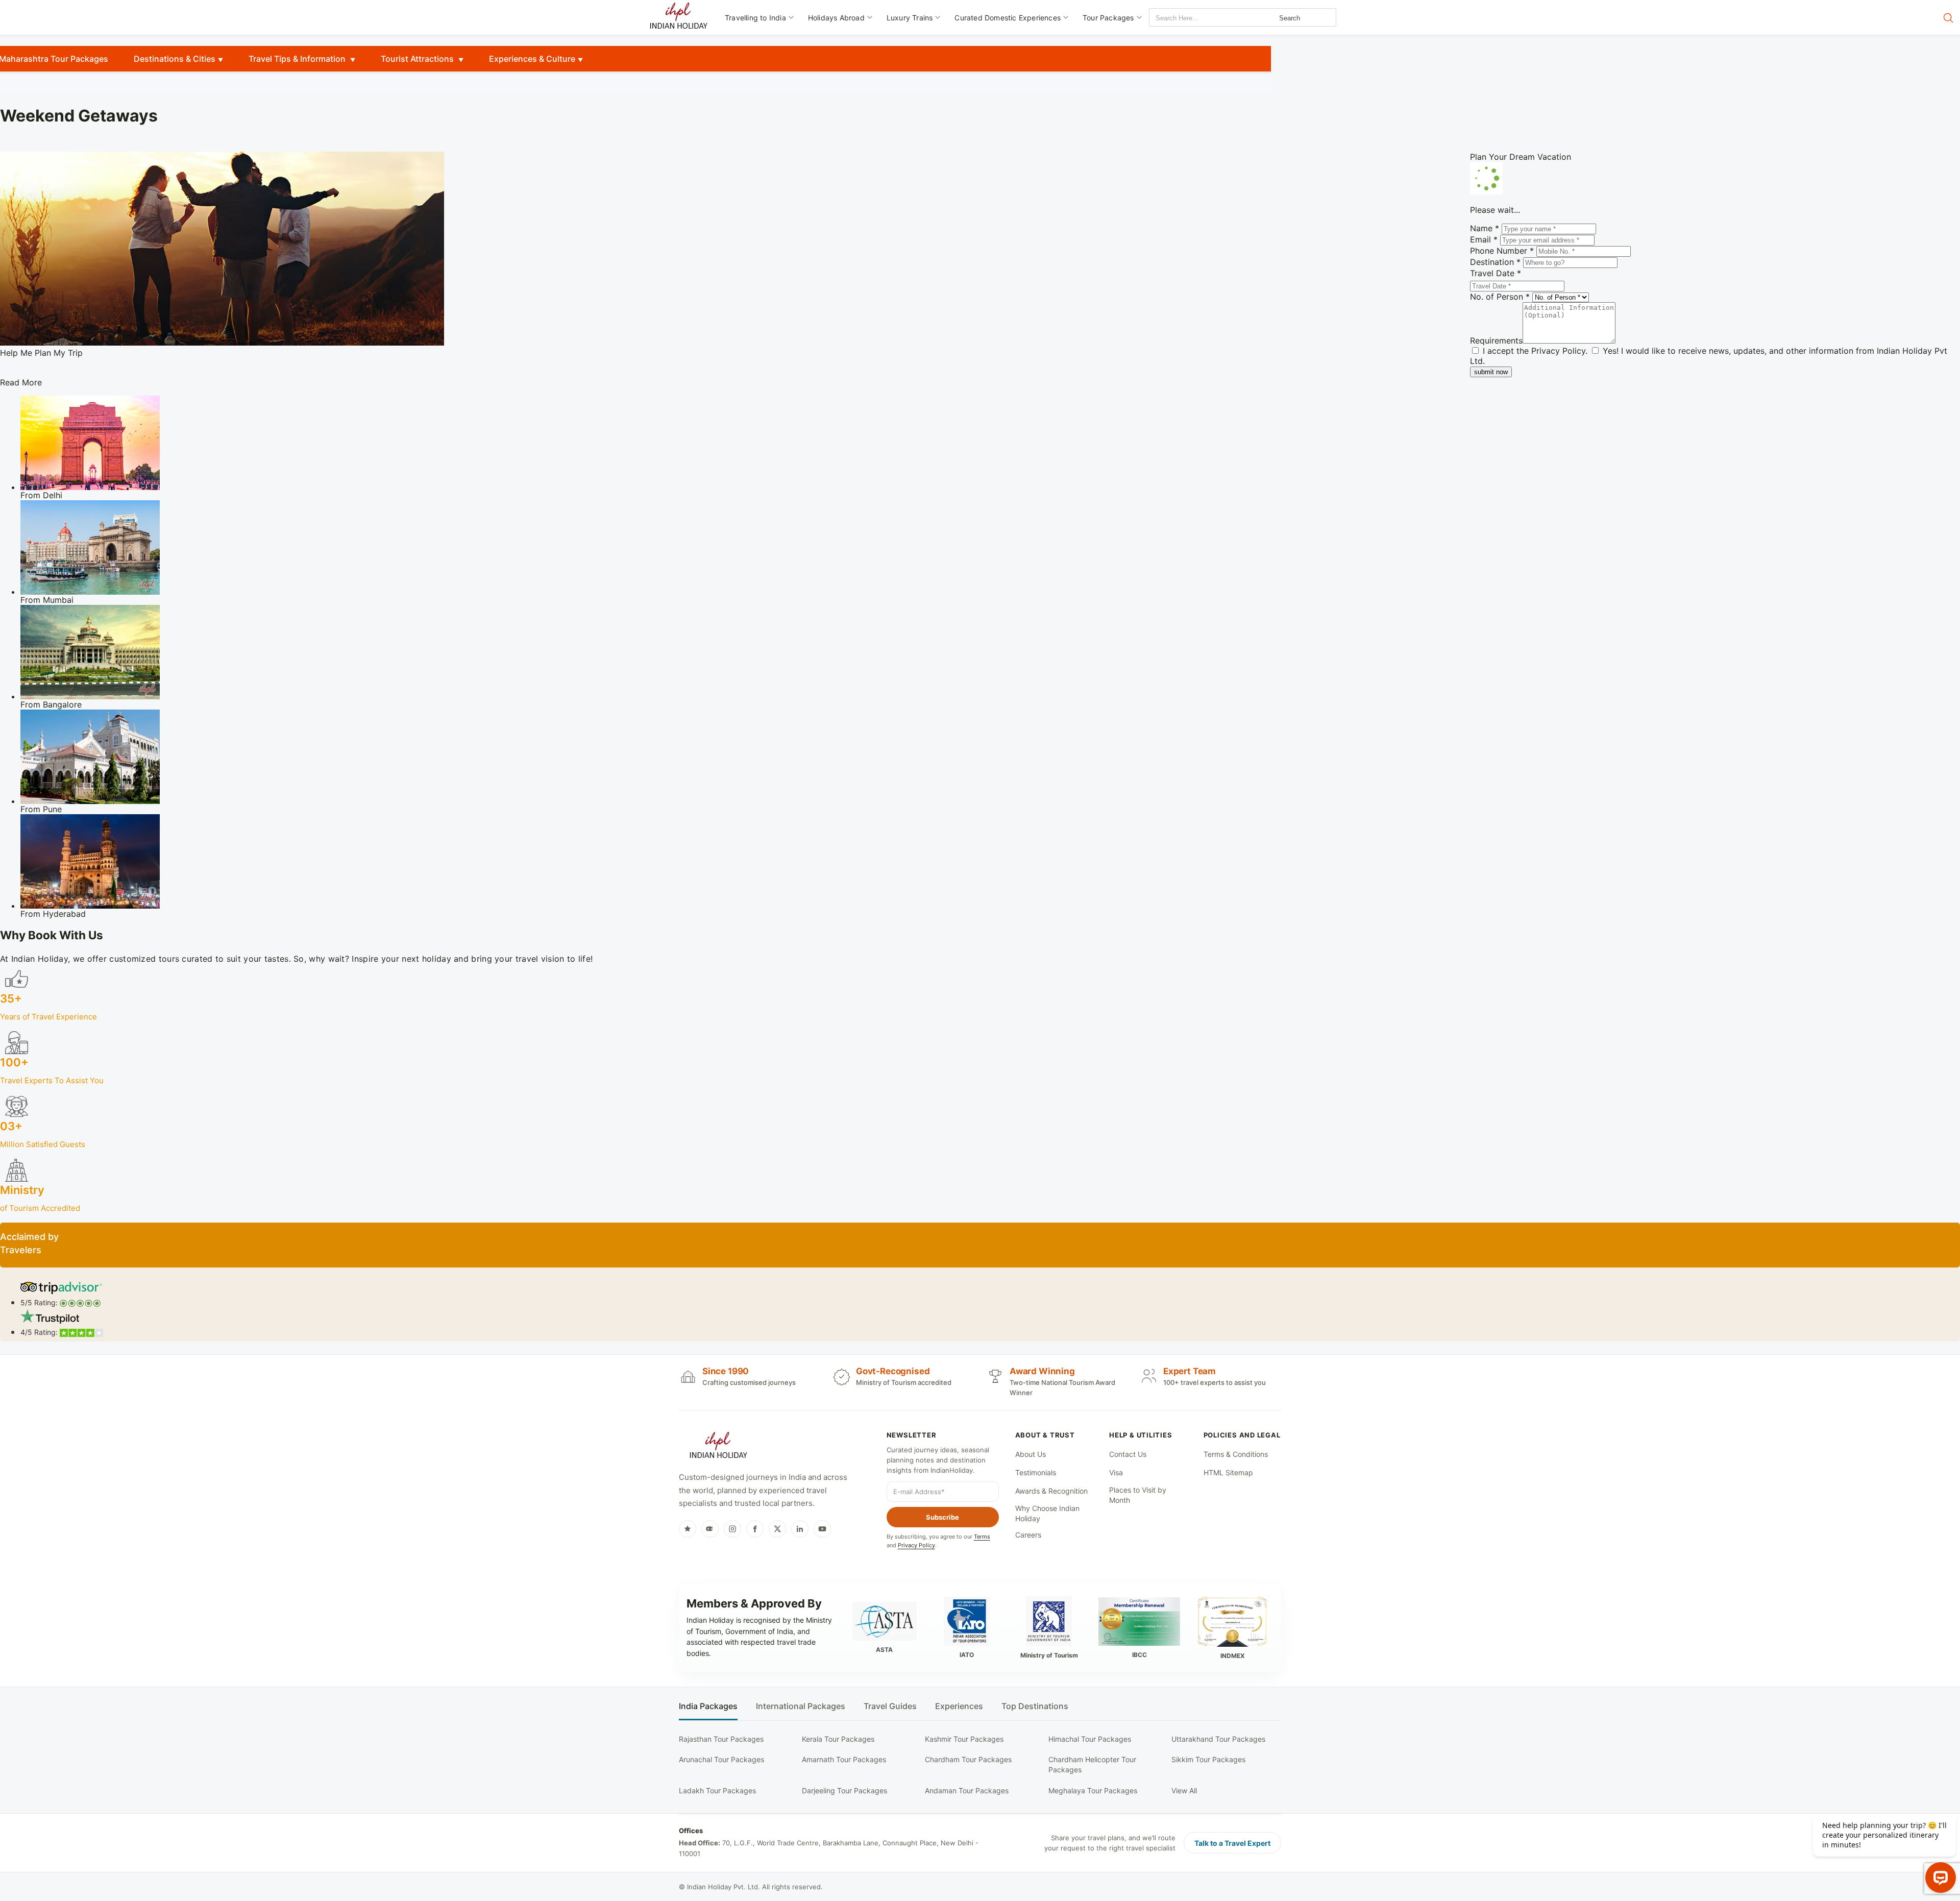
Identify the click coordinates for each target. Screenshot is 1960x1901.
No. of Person (1500, 297)
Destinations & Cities (175, 59)
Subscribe (942, 1517)
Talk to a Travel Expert (1232, 1843)
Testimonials (1036, 1472)
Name (1485, 228)
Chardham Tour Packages (968, 1759)
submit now (1491, 372)
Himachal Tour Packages (1090, 1739)
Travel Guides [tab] (890, 1706)
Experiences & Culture (532, 59)
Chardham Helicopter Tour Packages (1092, 1764)
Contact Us (1128, 1454)
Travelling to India (755, 18)
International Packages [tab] (801, 1706)
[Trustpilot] (688, 1529)
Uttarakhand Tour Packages (1218, 1739)
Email (1484, 239)
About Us (1031, 1454)
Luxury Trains (910, 18)
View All (1184, 1790)
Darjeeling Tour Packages (844, 1790)
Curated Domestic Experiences (1008, 18)
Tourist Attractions (418, 59)
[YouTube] (822, 1529)
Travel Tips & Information (298, 59)
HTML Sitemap (1228, 1472)
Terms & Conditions (1236, 1454)
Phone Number (1502, 251)
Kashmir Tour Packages (964, 1739)
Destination (1495, 262)
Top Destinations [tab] (1035, 1706)
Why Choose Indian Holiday (1047, 1513)
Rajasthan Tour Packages (721, 1739)
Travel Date (1496, 273)
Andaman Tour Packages (967, 1790)
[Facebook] (755, 1529)
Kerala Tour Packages (838, 1739)
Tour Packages (1108, 18)
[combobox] (1195, 18)
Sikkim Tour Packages (1208, 1759)
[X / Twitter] (777, 1529)
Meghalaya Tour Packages (1093, 1790)
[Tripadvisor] (710, 1529)
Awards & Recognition (1051, 1491)
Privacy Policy (1558, 351)
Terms (982, 1537)
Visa (1116, 1472)
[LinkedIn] (800, 1529)
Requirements (1496, 340)
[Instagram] (732, 1529)
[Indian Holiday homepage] (718, 1447)
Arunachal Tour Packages (721, 1759)
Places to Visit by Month (1138, 1495)
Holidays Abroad (836, 18)
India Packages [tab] (708, 1706)
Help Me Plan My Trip (41, 353)
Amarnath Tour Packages (844, 1759)
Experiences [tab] (959, 1706)
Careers (1028, 1535)
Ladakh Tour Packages (717, 1790)
